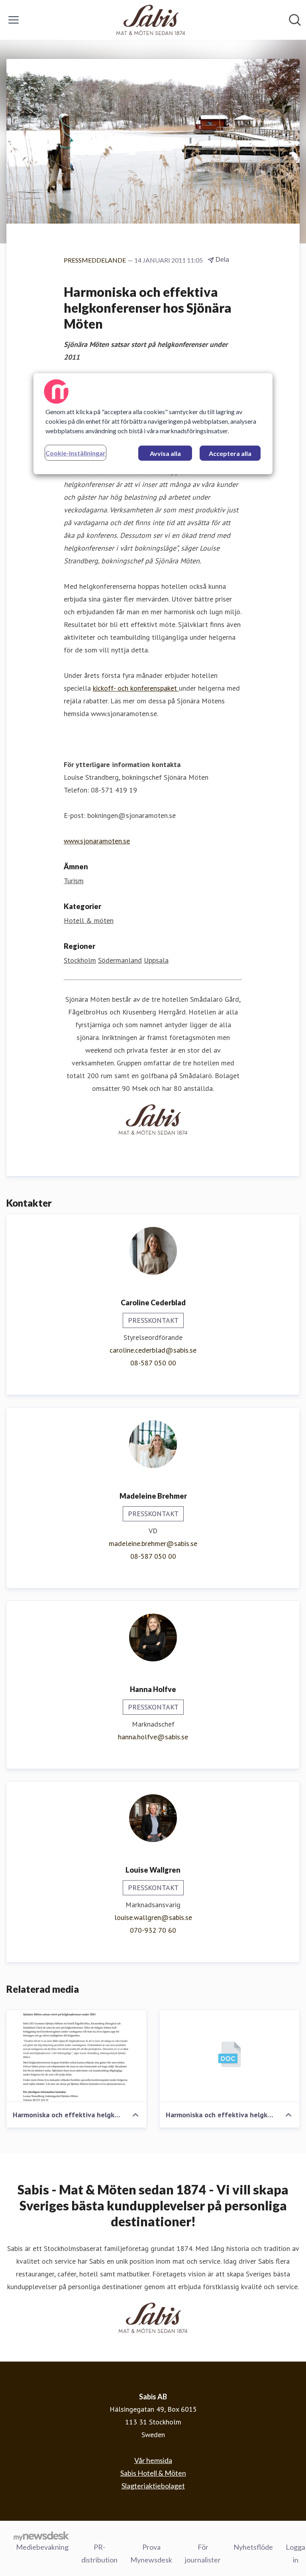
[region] (153, 424)
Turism (74, 881)
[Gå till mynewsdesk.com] (41, 2536)
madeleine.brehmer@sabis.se (153, 1543)
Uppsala (156, 960)
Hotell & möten (89, 920)
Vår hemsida (153, 2460)
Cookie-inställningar (76, 453)
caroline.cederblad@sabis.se (153, 1350)
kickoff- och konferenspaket (136, 688)
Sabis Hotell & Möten (153, 2473)
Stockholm (80, 960)
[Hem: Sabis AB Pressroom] (151, 20)
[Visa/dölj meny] (14, 20)
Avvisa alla (165, 453)
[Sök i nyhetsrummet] (295, 20)
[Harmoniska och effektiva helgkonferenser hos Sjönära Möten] (76, 2056)
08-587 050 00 (153, 1363)
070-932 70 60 (153, 1930)
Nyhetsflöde (253, 2547)
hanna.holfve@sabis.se (153, 1737)
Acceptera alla (230, 453)
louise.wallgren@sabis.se (153, 1917)
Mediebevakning (42, 2547)
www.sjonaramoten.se (97, 841)
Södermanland (120, 960)
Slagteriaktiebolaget (153, 2486)
